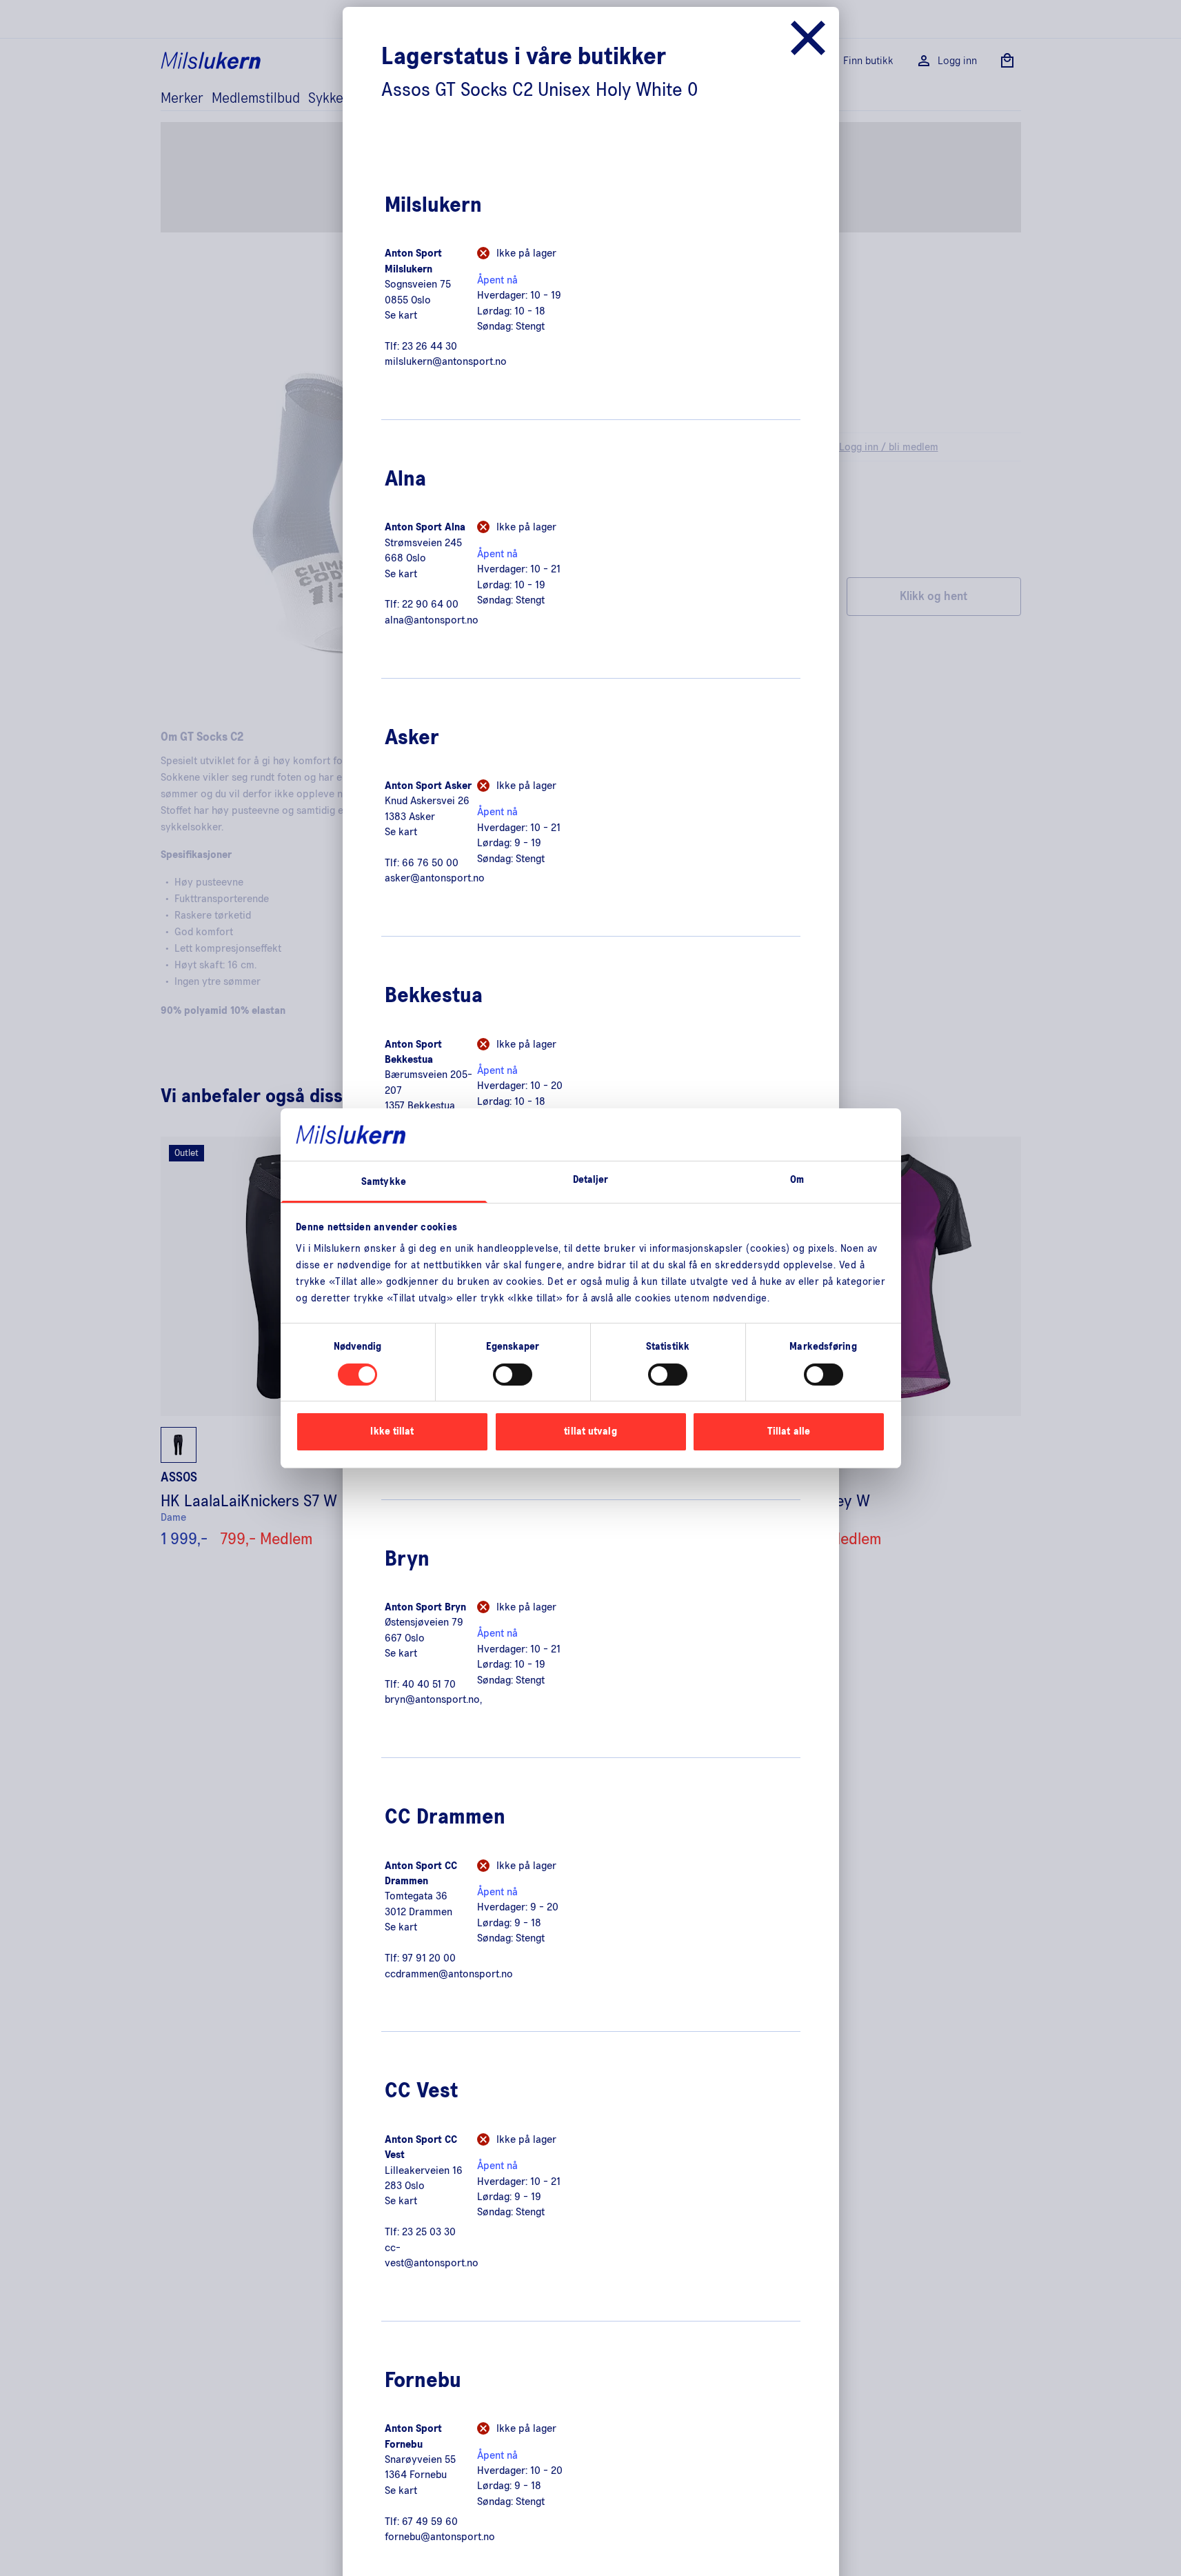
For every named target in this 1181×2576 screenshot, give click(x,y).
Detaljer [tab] (591, 1180)
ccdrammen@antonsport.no (449, 1974)
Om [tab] (797, 1180)
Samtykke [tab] (384, 1182)
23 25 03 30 (429, 2232)
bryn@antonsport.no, (433, 1699)
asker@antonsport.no (435, 878)
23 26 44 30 (430, 346)
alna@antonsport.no (432, 620)
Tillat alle (789, 1431)
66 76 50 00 (430, 863)
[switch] (513, 1375)
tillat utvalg (590, 1431)
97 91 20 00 (429, 1958)
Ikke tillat (392, 1431)
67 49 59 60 (430, 2522)
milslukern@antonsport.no (446, 361)
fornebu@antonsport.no (440, 2537)
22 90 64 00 (430, 604)
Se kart (401, 315)
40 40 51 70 (429, 1684)
